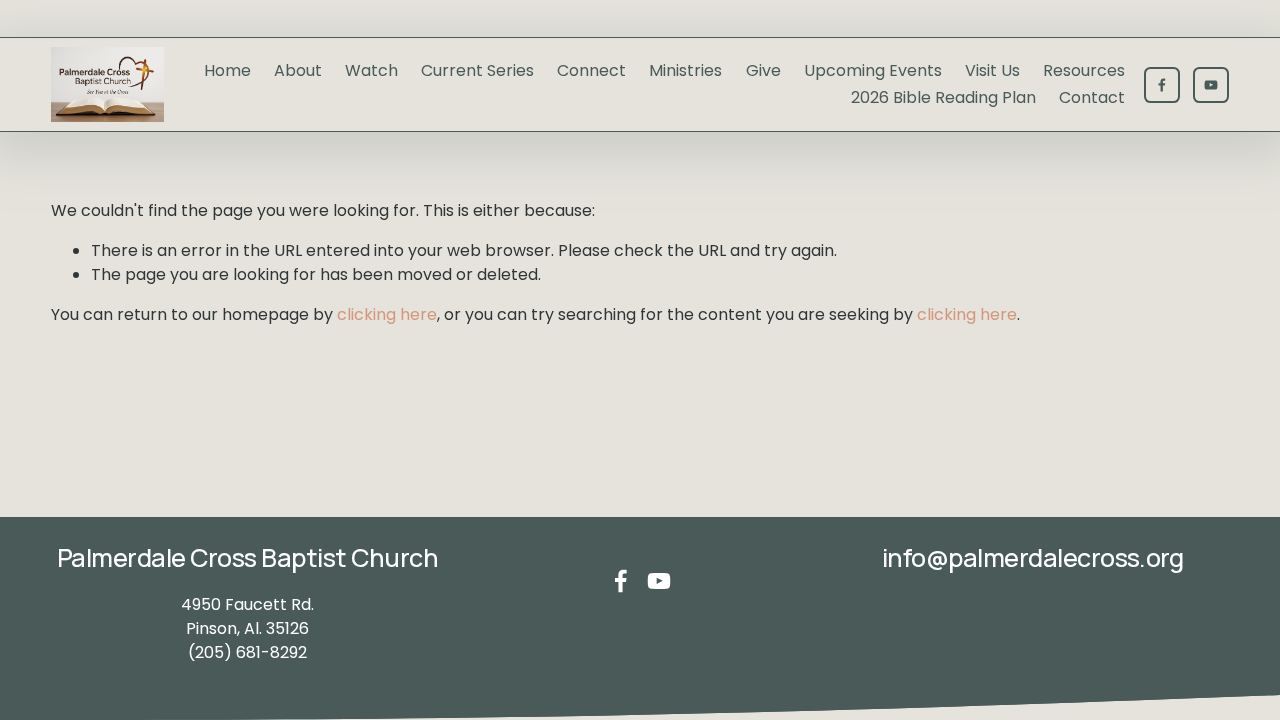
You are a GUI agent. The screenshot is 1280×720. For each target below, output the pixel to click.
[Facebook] (1162, 85)
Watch (371, 70)
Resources (1084, 70)
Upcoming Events (873, 70)
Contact (1092, 97)
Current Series (477, 70)
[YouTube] (1211, 85)
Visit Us (992, 70)
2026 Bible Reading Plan (943, 97)
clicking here (387, 314)
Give (763, 70)
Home (227, 70)
